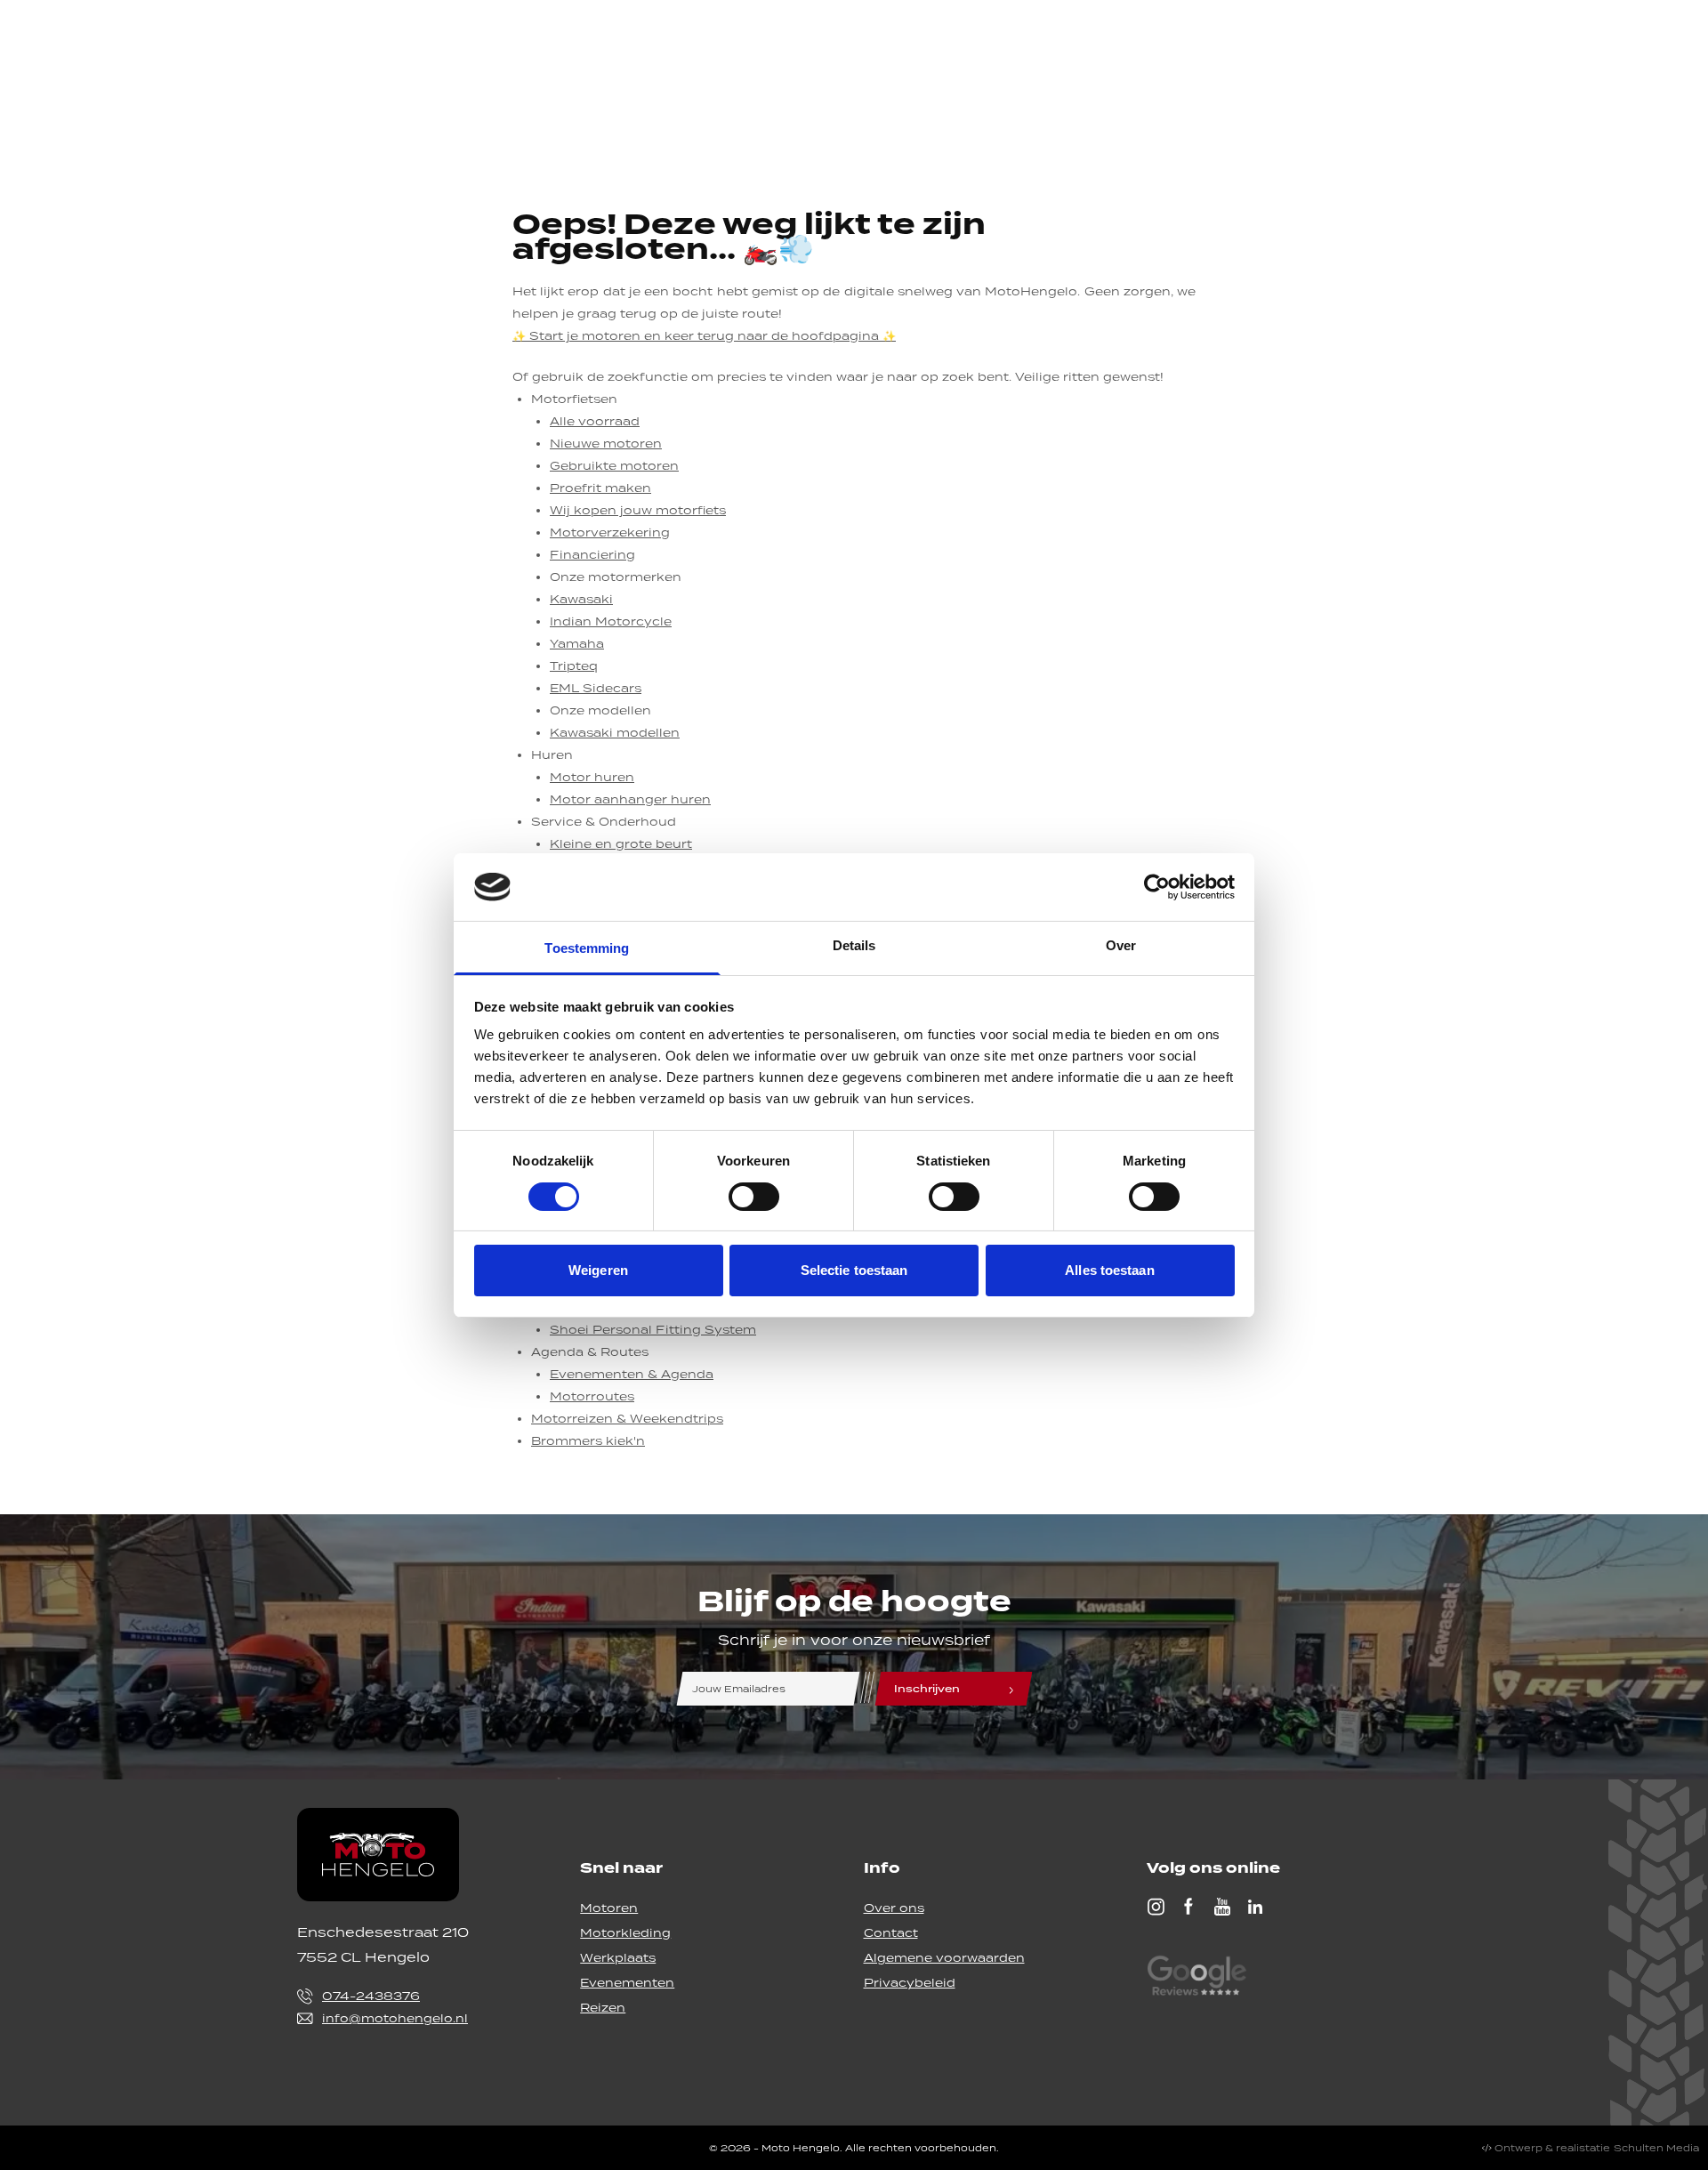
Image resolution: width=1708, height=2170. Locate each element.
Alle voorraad (595, 421)
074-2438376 (371, 1996)
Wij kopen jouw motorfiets (638, 510)
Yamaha (577, 644)
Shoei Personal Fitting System (653, 1330)
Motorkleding (625, 1933)
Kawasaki (581, 599)
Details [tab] (854, 945)
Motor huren (592, 777)
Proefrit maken (600, 488)
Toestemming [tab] (587, 948)
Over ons (894, 1908)
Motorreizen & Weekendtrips (627, 1419)
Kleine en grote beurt (621, 844)
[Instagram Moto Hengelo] (1156, 1907)
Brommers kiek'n (588, 1441)
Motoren (609, 1908)
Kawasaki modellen (615, 733)
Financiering (592, 555)
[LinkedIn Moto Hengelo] (1255, 1907)
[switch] (754, 1197)
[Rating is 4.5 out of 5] (1196, 1978)
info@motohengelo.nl (395, 2018)
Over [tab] (1121, 945)
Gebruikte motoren (614, 466)
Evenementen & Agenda (632, 1374)
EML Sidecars (596, 688)
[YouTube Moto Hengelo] (1222, 1907)
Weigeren (598, 1270)
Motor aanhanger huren (630, 799)
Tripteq (574, 666)
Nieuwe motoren (606, 444)
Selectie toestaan (854, 1270)
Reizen (603, 2008)
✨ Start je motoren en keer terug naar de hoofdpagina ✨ (704, 336)
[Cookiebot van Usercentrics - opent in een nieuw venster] (1157, 887)
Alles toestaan (1109, 1270)
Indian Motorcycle (611, 621)
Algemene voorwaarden (944, 1958)
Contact (891, 1933)
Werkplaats (618, 1958)
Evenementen (627, 1983)
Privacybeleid (910, 1983)
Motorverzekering (610, 532)
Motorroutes (592, 1396)
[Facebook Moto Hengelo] (1188, 1907)
